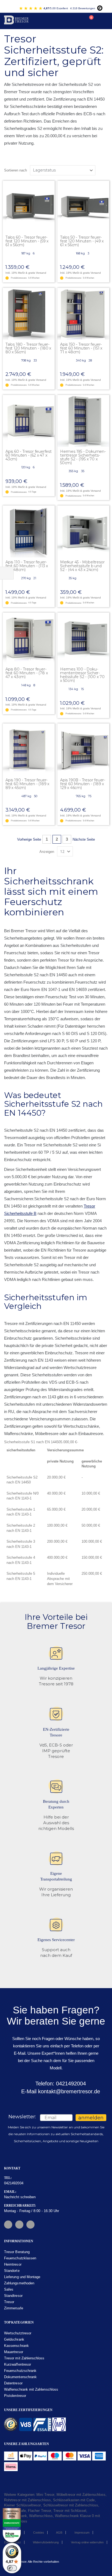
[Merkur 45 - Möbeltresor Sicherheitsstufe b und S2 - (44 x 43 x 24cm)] (83, 531)
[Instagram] (19, 2225)
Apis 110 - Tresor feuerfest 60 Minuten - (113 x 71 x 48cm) (27, 566)
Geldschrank (14, 2339)
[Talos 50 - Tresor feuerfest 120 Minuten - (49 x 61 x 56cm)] (83, 207)
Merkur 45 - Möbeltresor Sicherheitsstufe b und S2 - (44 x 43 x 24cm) (82, 566)
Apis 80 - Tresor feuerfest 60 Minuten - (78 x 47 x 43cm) (27, 673)
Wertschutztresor (18, 2333)
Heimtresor (13, 2264)
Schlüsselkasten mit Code (74, 2500)
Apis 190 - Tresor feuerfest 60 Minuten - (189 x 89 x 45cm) (27, 784)
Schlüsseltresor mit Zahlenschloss (71, 2505)
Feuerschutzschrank (20, 2371)
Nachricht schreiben (20, 2197)
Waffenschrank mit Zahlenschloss (31, 2389)
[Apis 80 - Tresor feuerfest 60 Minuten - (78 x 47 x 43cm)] (29, 639)
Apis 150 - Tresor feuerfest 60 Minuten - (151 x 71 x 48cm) (81, 348)
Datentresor (13, 2383)
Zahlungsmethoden (19, 2283)
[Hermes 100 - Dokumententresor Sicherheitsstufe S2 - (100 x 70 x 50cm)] (83, 639)
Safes (9, 2289)
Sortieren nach (15, 170)
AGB (59, 2533)
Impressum (82, 2533)
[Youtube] (30, 2225)
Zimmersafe (14, 2308)
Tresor (9, 2302)
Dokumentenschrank (20, 2377)
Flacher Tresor (40, 2511)
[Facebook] (8, 2225)
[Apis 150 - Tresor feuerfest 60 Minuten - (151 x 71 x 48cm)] (83, 314)
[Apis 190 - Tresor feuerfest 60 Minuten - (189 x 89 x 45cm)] (29, 749)
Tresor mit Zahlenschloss (24, 2358)
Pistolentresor (15, 2396)
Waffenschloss (41, 2516)
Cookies (39, 2533)
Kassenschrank (16, 2346)
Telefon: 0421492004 (60, 2084)
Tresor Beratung (17, 2252)
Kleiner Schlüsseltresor (23, 2505)
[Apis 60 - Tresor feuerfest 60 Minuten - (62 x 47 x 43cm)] (29, 421)
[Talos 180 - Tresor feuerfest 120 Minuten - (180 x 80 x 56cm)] (29, 314)
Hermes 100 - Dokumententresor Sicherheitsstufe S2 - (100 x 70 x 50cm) (82, 675)
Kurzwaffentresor (18, 2364)
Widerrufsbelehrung (46, 2542)
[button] (50, 185)
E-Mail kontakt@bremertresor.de (60, 2091)
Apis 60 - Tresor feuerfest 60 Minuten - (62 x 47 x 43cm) (29, 455)
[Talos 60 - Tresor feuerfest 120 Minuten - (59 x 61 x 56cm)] (29, 207)
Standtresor (13, 2296)
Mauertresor (14, 2352)
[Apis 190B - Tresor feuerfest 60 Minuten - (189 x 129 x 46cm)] (83, 749)
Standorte (12, 2271)
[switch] (12, 2568)
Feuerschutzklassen (20, 2258)
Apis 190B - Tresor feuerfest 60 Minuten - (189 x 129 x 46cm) (83, 784)
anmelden (91, 2118)
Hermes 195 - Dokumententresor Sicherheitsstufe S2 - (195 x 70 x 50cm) (83, 457)
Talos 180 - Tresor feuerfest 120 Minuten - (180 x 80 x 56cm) (28, 348)
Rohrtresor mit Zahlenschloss (27, 2500)
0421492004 (14, 2183)
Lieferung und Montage (22, 2277)
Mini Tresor (45, 2495)
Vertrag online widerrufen (87, 2542)
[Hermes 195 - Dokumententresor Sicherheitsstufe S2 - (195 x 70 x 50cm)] (83, 421)
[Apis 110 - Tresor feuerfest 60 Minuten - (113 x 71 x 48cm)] (29, 531)
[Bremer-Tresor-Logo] (17, 21)
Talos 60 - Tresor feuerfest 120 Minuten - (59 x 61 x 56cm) (27, 241)
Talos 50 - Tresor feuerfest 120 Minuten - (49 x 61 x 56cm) (82, 241)
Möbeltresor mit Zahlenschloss (81, 2495)
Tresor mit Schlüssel (70, 2511)
